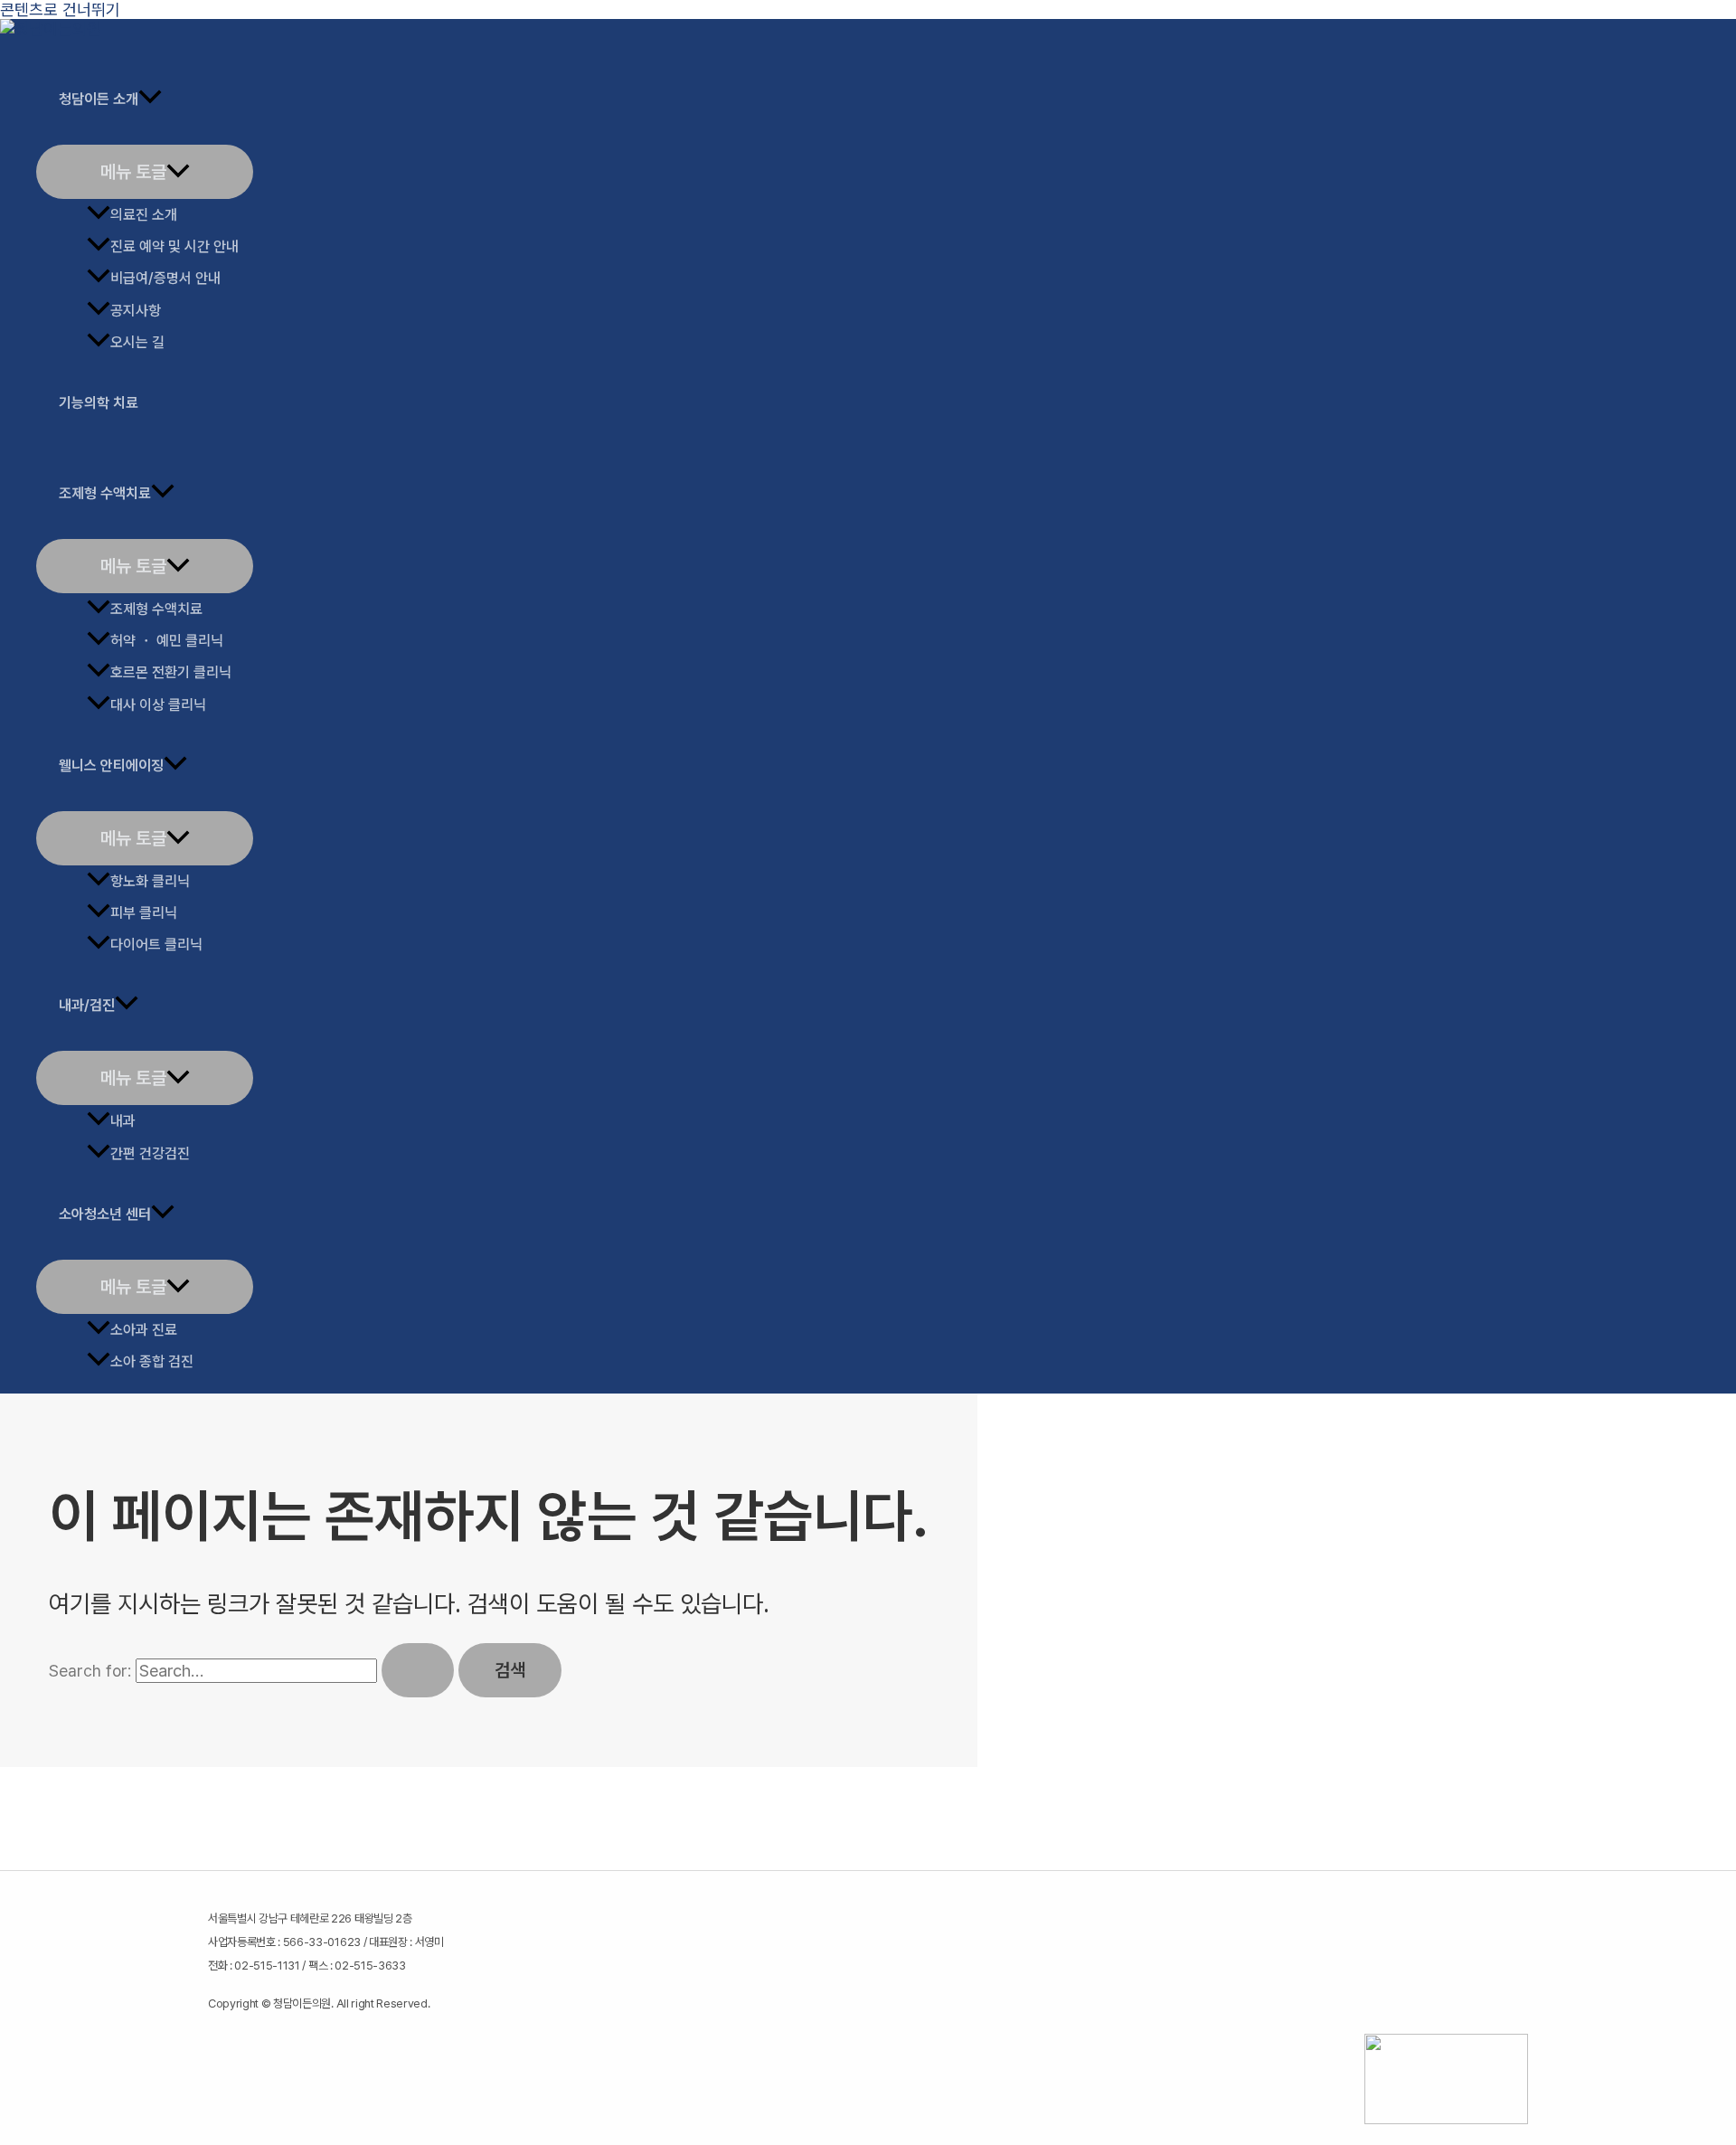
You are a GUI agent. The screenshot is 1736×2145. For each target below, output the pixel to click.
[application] (150, 99)
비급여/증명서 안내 (165, 278)
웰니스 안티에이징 (111, 765)
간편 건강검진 (150, 1153)
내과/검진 (87, 1005)
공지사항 (136, 311)
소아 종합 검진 (152, 1361)
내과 (123, 1121)
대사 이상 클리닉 (158, 705)
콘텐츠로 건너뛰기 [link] (60, 9)
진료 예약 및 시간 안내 (175, 246)
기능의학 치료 (99, 403)
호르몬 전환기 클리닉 (171, 672)
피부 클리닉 (144, 913)
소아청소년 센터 (105, 1214)
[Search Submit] (418, 1670)
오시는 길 (137, 342)
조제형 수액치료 (105, 493)
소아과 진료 (144, 1330)
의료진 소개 (144, 215)
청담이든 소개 (99, 99)
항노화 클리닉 (150, 881)
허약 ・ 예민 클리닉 (167, 641)
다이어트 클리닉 (156, 945)
